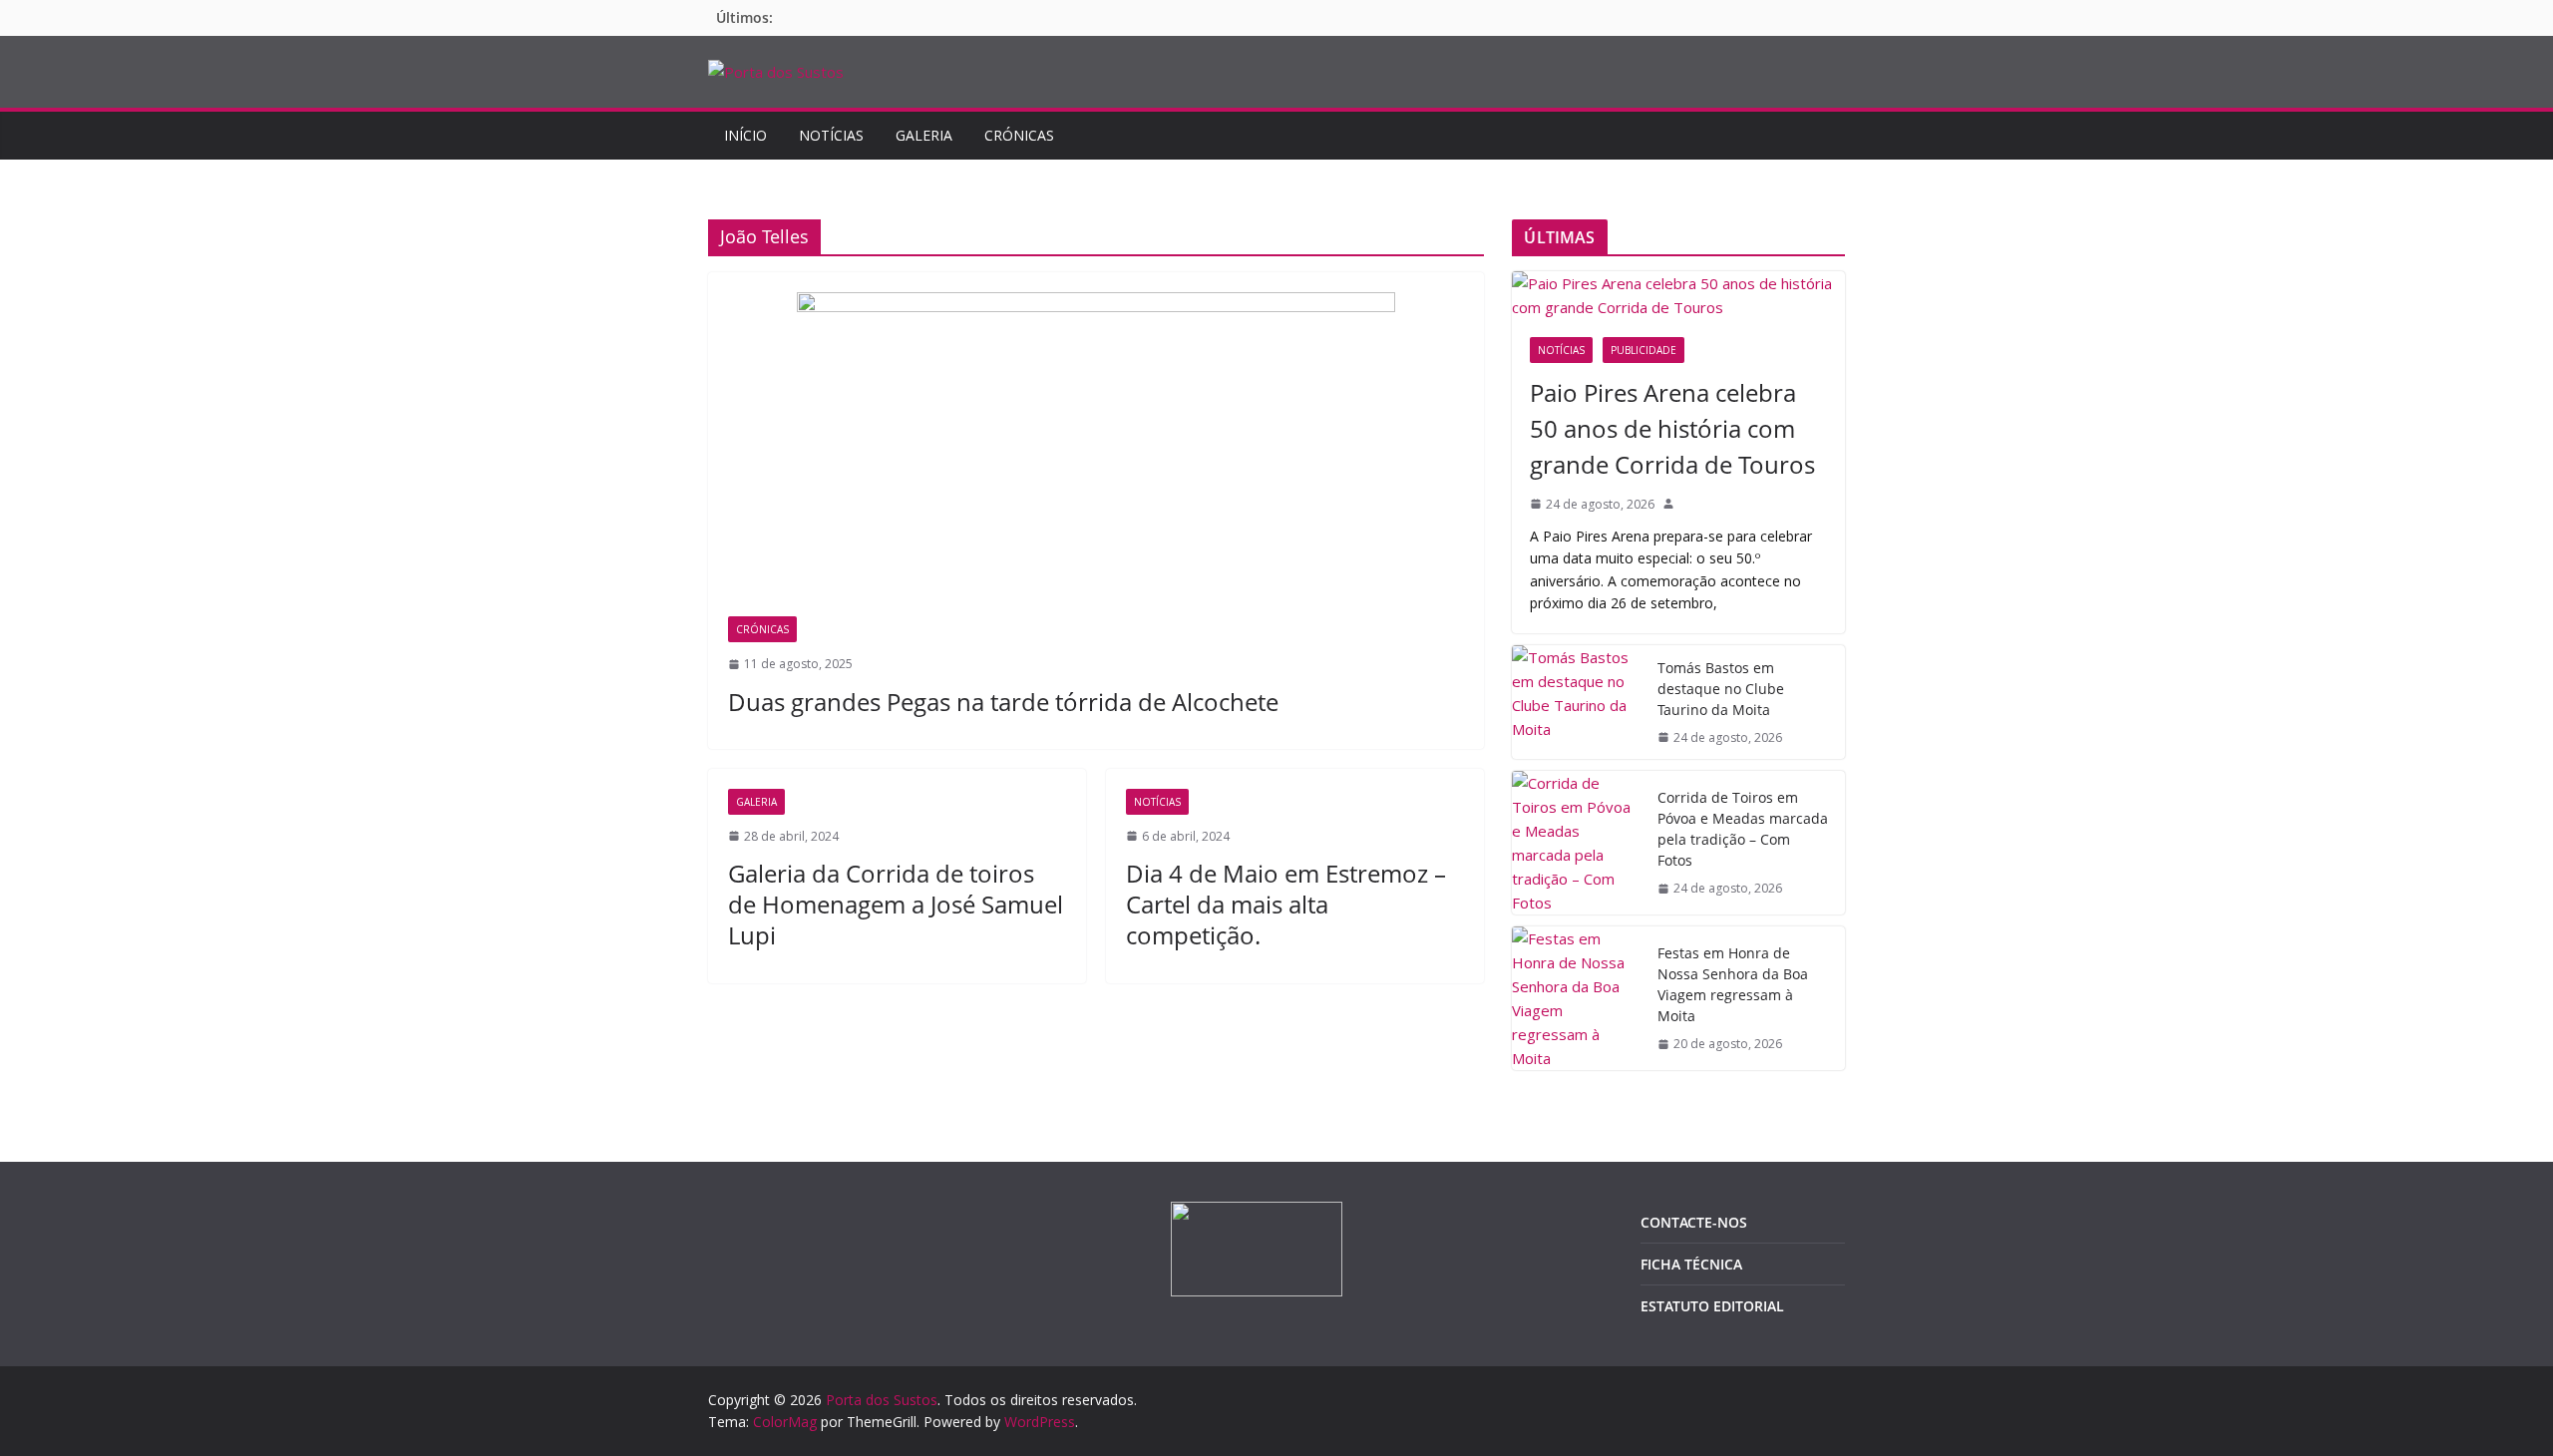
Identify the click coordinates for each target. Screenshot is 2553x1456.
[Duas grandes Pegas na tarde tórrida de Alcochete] (1096, 454)
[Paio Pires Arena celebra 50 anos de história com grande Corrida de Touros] (1678, 295)
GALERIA (924, 135)
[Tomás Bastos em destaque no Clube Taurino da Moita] (1577, 702)
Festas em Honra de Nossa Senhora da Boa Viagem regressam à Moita (1733, 984)
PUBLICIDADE (1643, 350)
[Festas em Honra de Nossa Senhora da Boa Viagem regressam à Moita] (1577, 998)
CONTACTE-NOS (1694, 1222)
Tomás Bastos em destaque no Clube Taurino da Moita (1721, 689)
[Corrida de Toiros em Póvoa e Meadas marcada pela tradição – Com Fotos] (1577, 843)
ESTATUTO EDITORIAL (1712, 1306)
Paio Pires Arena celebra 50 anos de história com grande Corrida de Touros (1672, 428)
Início (745, 135)
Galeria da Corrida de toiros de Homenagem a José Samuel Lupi (896, 904)
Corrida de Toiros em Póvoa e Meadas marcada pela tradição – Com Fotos (1743, 829)
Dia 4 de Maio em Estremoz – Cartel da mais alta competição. (1286, 904)
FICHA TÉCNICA (1691, 1264)
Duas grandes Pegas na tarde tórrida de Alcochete (1003, 702)
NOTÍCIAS (831, 135)
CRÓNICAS (1019, 135)
